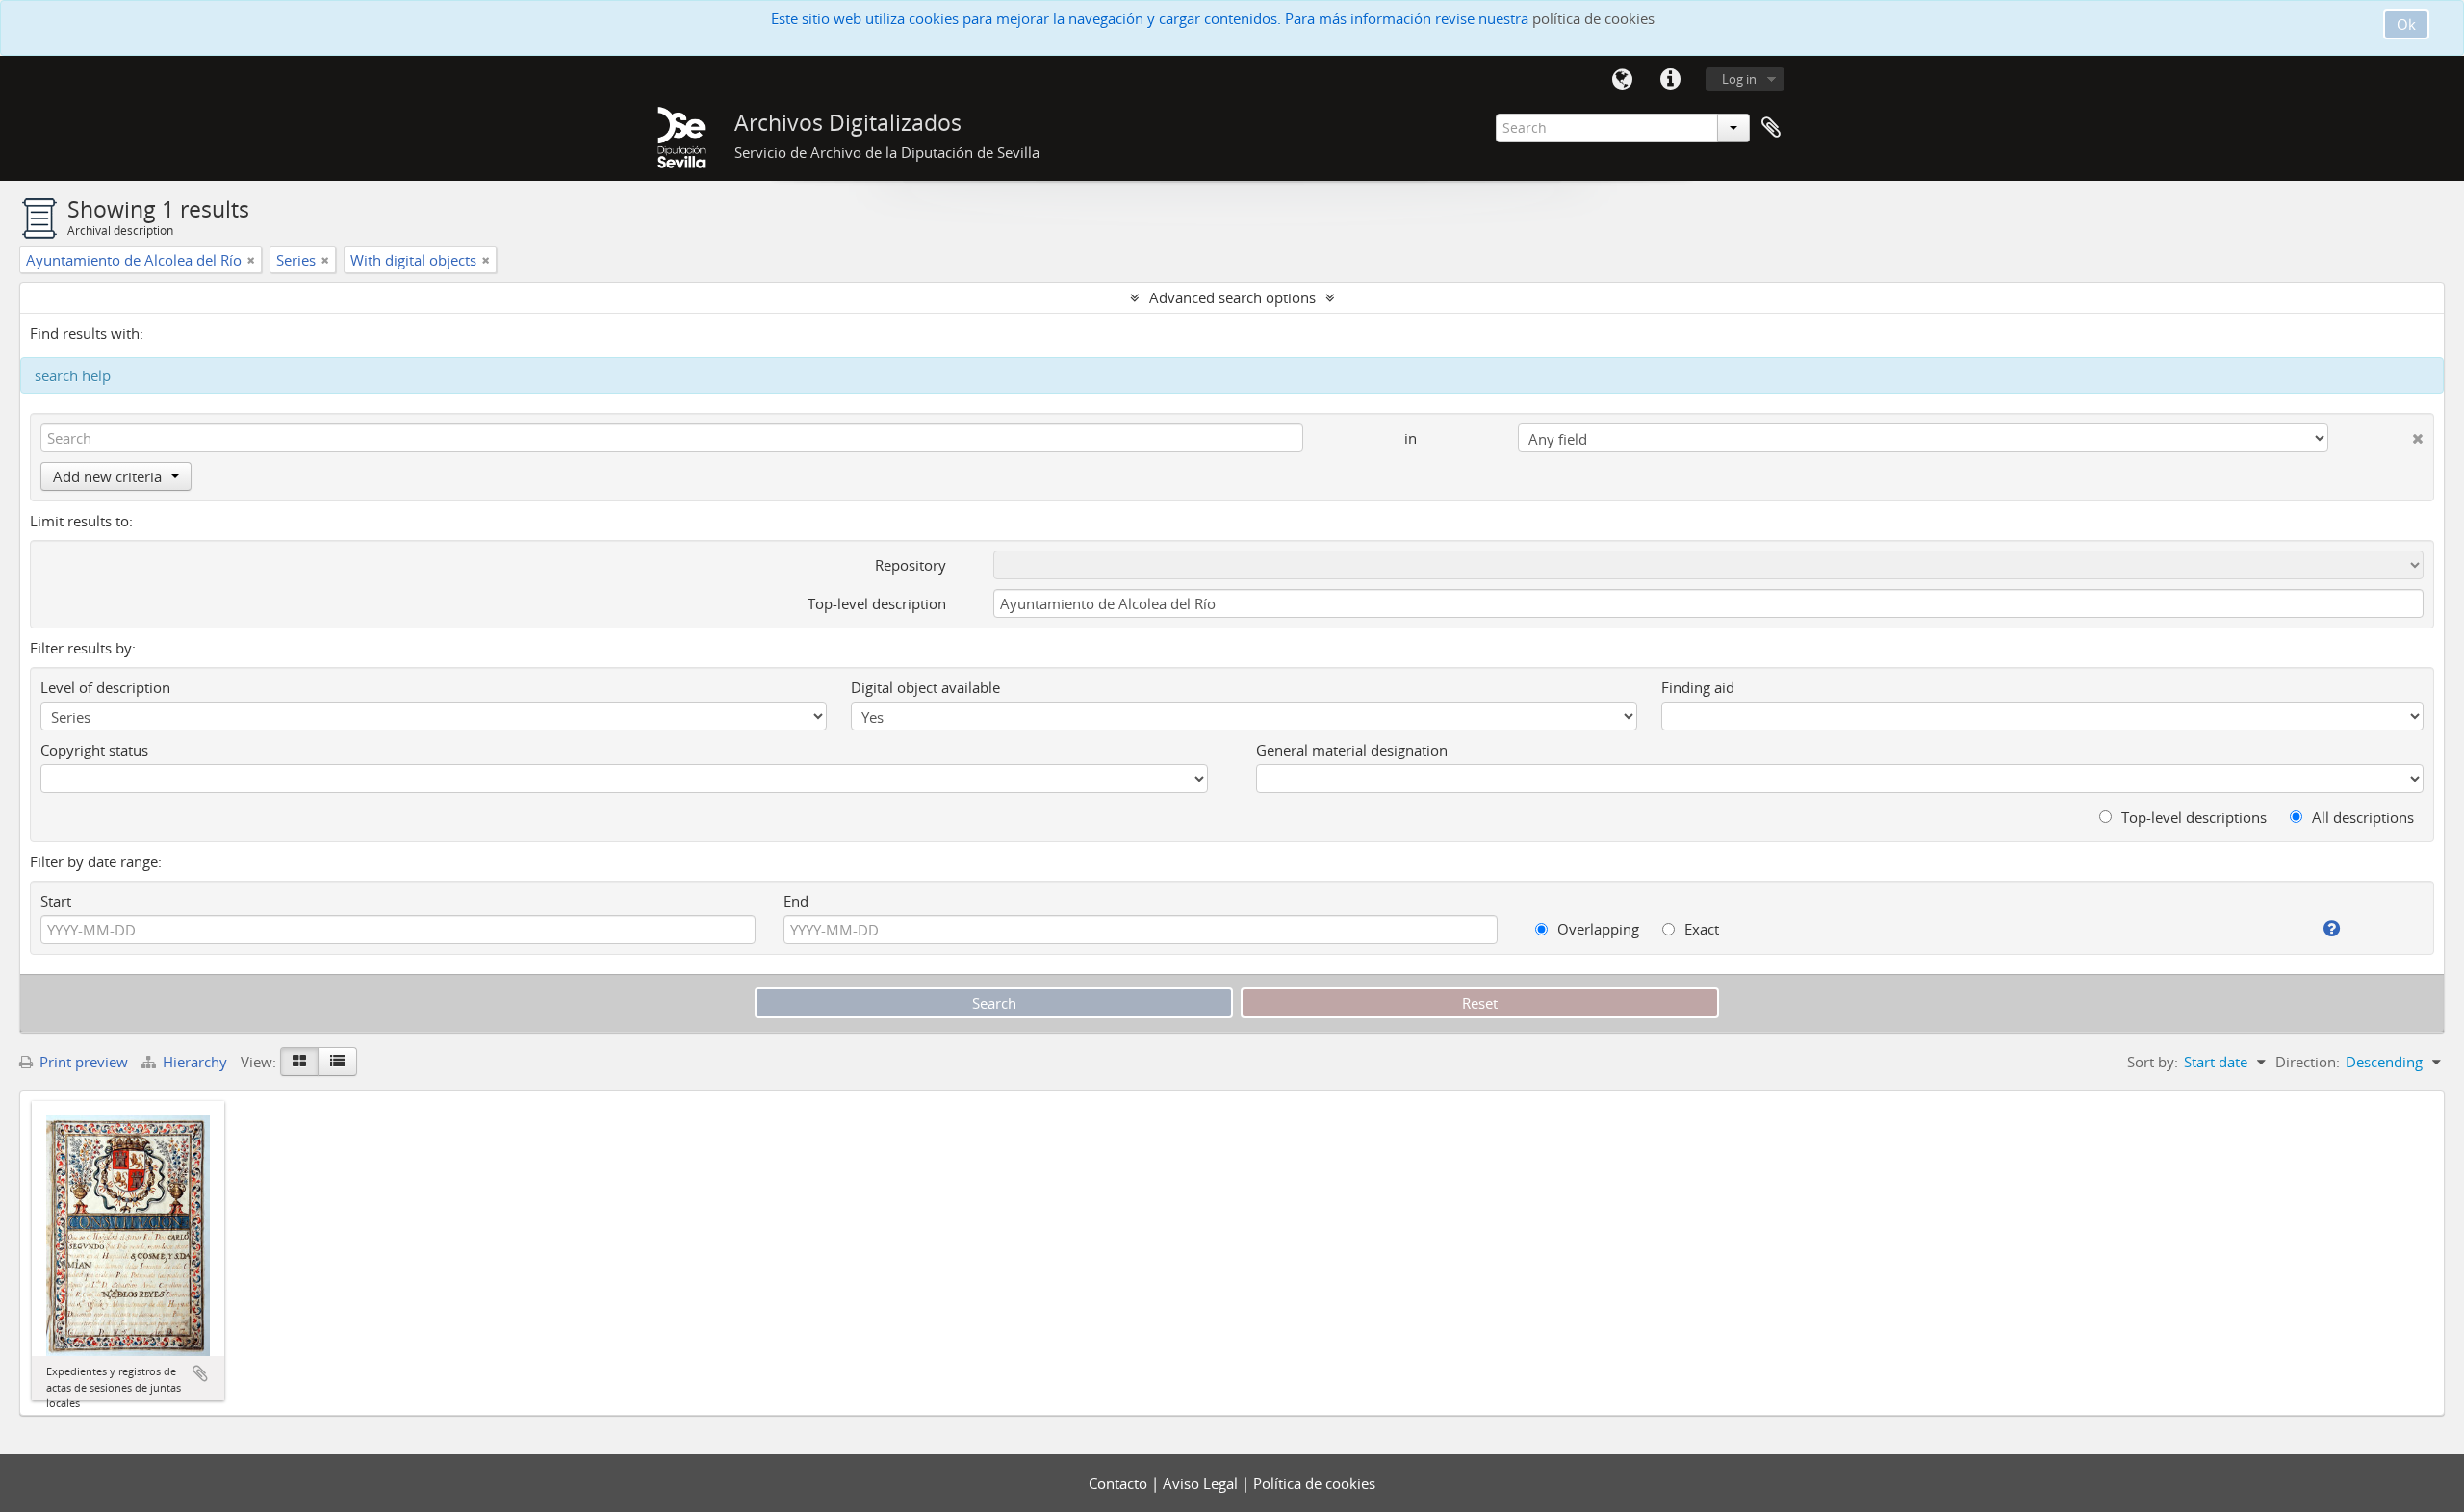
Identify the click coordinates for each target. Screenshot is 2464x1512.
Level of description (105, 687)
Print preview (82, 1062)
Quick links (1670, 80)
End (796, 901)
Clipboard (1771, 128)
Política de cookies (1314, 1483)
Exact (1700, 929)
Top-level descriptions (2192, 817)
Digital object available (925, 687)
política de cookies (1593, 18)
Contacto (1120, 1483)
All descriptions (2361, 817)
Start (56, 901)
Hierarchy (195, 1062)
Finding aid (1698, 687)
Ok (2406, 24)
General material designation (1352, 750)
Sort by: (2153, 1062)
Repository (911, 565)
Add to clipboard (200, 1373)
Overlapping (1596, 929)
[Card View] (299, 1062)
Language (1622, 80)
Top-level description (877, 603)
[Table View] (337, 1062)
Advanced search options (1232, 297)
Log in (1739, 79)
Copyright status (94, 750)
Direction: (2308, 1062)
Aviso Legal (1202, 1483)
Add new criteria (107, 476)
